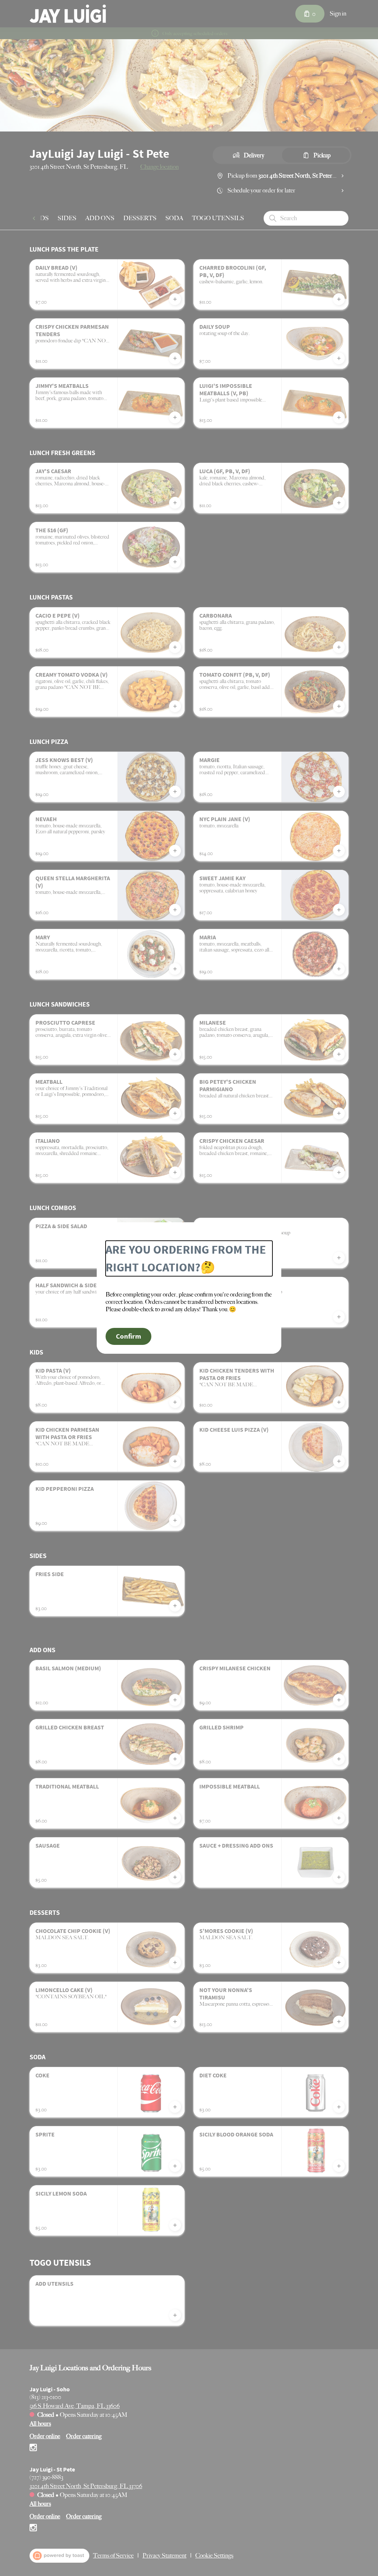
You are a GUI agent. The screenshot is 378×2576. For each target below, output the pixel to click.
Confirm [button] (128, 1336)
